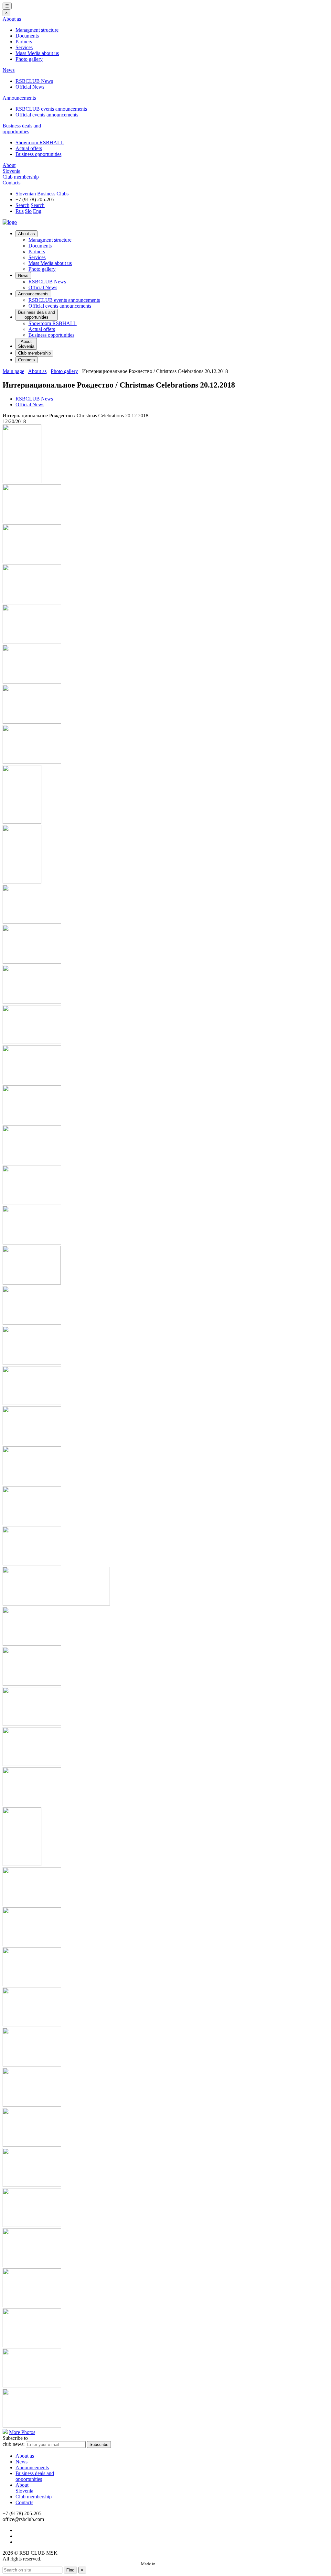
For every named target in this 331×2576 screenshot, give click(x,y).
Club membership (21, 177)
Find (70, 2570)
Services (24, 47)
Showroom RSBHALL (40, 143)
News (9, 70)
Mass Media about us (37, 53)
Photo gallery (29, 59)
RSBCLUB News (34, 81)
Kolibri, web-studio (173, 2564)
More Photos (22, 2432)
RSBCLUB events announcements (51, 109)
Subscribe (99, 2444)
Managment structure (37, 30)
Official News (30, 87)
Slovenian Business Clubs (42, 194)
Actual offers (29, 148)
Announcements (19, 98)
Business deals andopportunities (22, 129)
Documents (27, 36)
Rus (20, 211)
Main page (13, 371)
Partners (24, 42)
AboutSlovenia (11, 168)
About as (12, 19)
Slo (28, 211)
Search (22, 205)
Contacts (11, 183)
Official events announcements (47, 115)
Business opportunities (38, 154)
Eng (37, 211)
